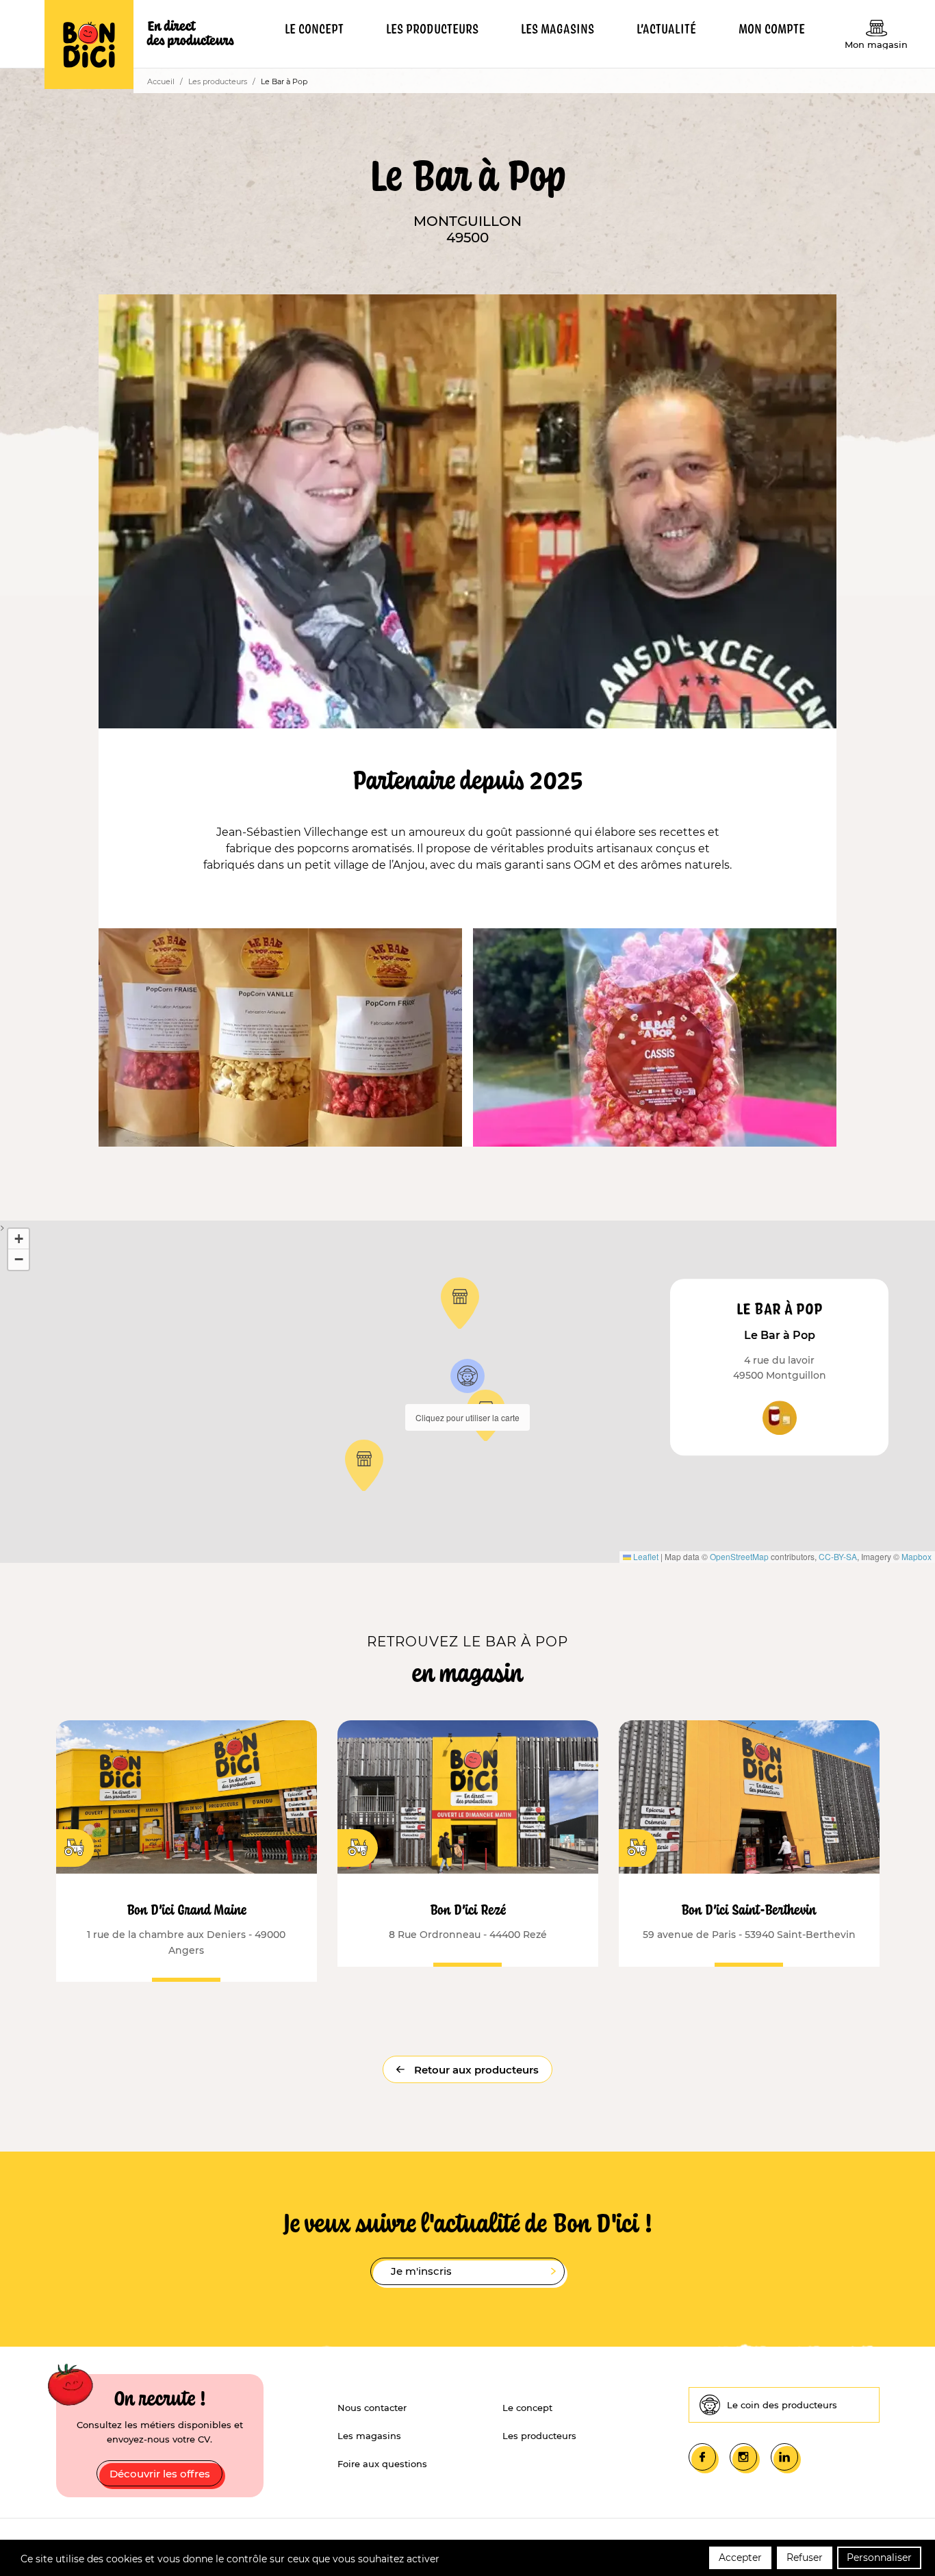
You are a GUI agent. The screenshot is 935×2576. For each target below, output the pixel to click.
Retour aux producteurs (475, 2070)
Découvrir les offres (160, 2474)
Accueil (161, 81)
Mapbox (917, 1556)
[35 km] (187, 1797)
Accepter (740, 2558)
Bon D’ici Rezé (468, 1909)
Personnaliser (879, 2558)
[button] (467, 1376)
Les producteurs (218, 81)
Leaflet (645, 1556)
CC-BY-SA (838, 1556)
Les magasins (369, 2436)
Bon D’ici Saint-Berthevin (749, 1909)
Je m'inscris (421, 2271)
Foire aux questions (382, 2464)
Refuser (805, 2558)
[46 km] (749, 1797)
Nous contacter (372, 2408)
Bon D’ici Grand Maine (187, 1909)
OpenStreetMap (739, 1556)
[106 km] (468, 1797)
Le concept (527, 2408)
